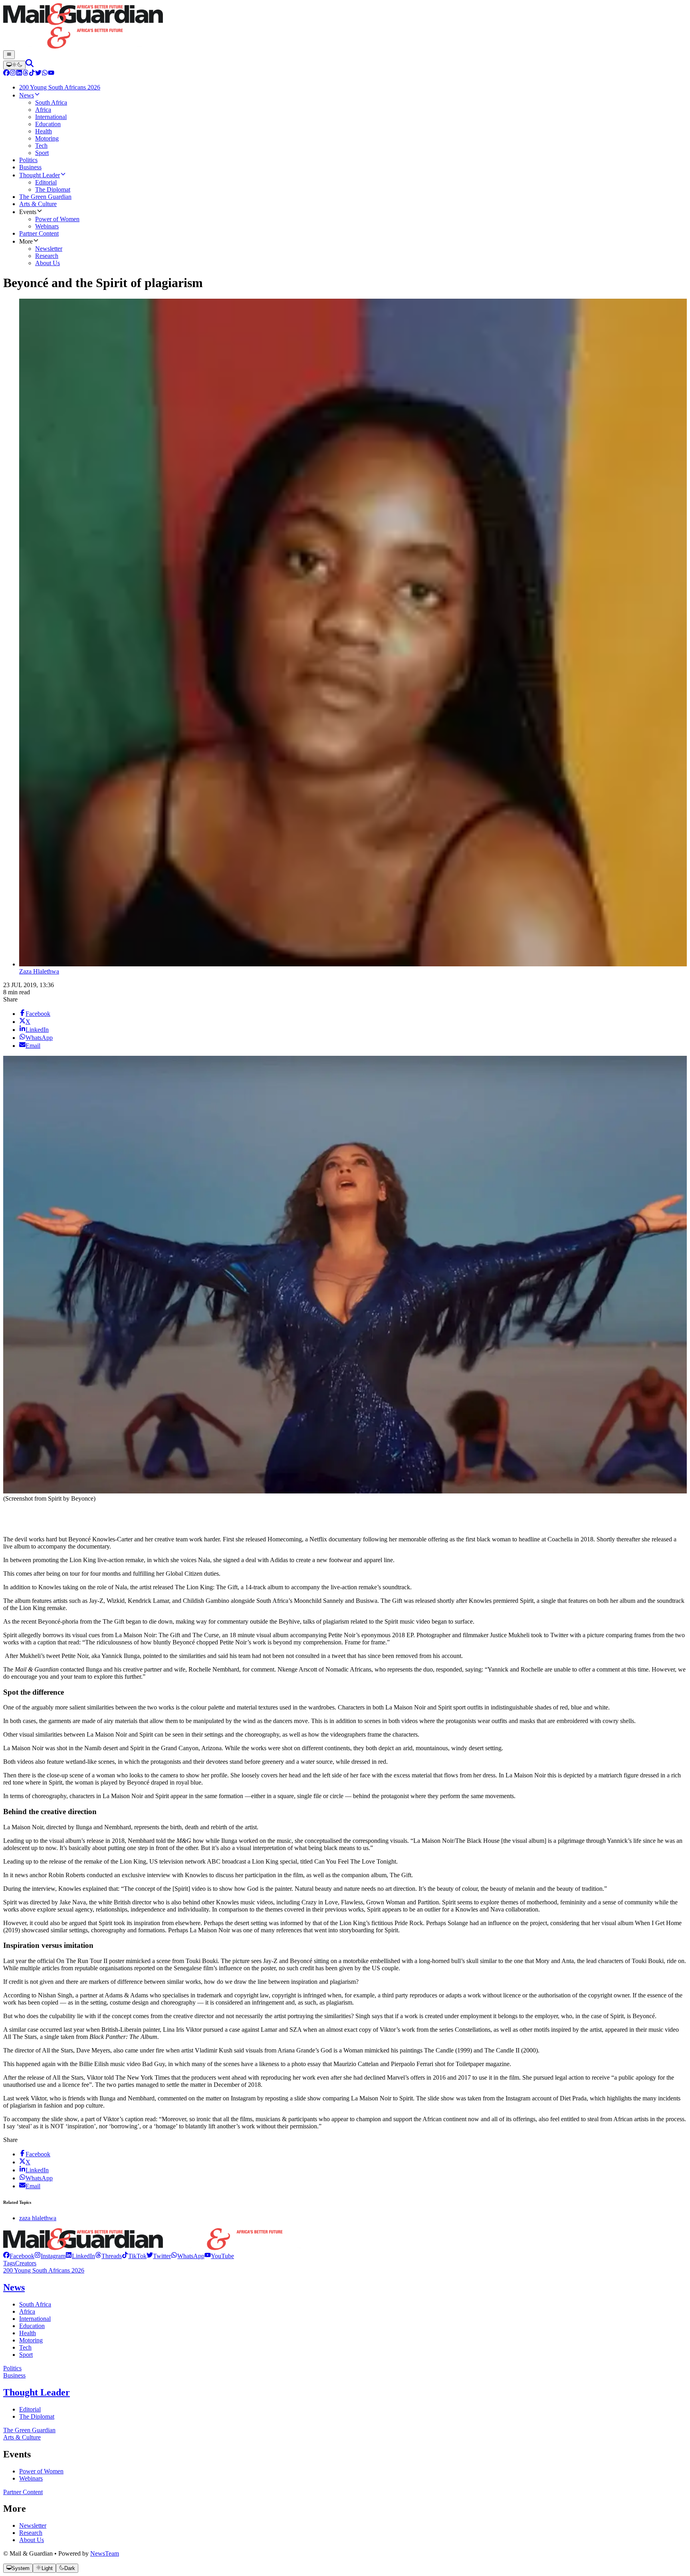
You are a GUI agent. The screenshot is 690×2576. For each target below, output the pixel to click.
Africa (27, 2311)
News (14, 2287)
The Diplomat (37, 2416)
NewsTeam (105, 2553)
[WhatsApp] (45, 74)
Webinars (31, 2478)
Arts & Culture (22, 2437)
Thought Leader (37, 2392)
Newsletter (33, 2525)
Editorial (30, 2409)
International (35, 2319)
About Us (32, 2540)
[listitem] (19, 2256)
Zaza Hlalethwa (39, 971)
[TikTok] (32, 74)
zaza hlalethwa (38, 2218)
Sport (26, 2355)
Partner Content (23, 2492)
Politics (12, 2368)
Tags (9, 2263)
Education (32, 2326)
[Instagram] (13, 74)
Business (14, 2375)
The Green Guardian (29, 2430)
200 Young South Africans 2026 (44, 2270)
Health (28, 2333)
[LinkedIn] (19, 74)
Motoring (31, 2340)
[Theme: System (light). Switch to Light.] (14, 65)
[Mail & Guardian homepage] (345, 27)
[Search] (30, 65)
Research (31, 2533)
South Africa (35, 2304)
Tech (25, 2347)
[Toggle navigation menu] (9, 55)
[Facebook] (6, 74)
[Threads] (26, 74)
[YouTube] (51, 74)
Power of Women (41, 2471)
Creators (26, 2263)
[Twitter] (38, 74)
